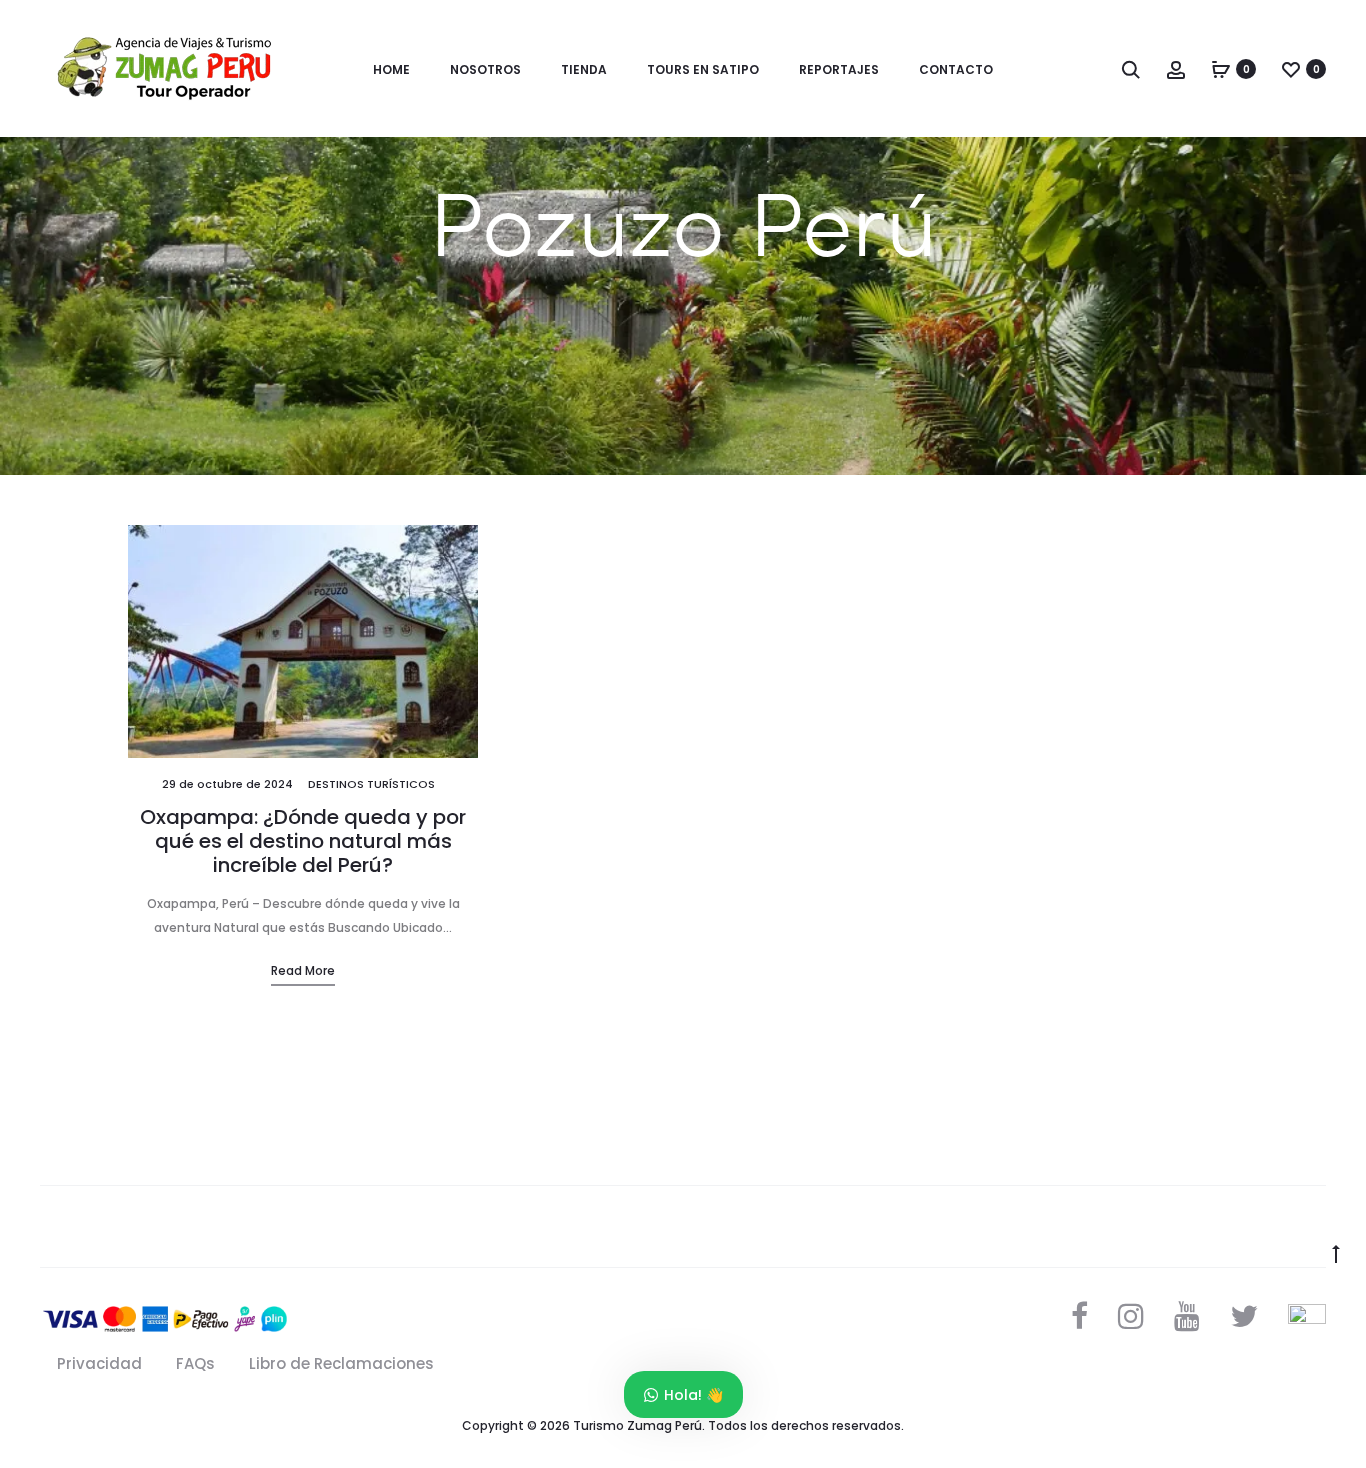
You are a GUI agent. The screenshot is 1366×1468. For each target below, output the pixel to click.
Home (391, 69)
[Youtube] (1187, 1316)
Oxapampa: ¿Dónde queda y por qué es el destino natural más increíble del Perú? (303, 841)
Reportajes (839, 69)
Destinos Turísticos (371, 784)
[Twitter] (1244, 1316)
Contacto (956, 69)
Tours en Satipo (703, 69)
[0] (1221, 69)
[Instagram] (1131, 1316)
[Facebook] (1079, 1316)
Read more (303, 970)
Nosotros (485, 69)
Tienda (584, 69)
